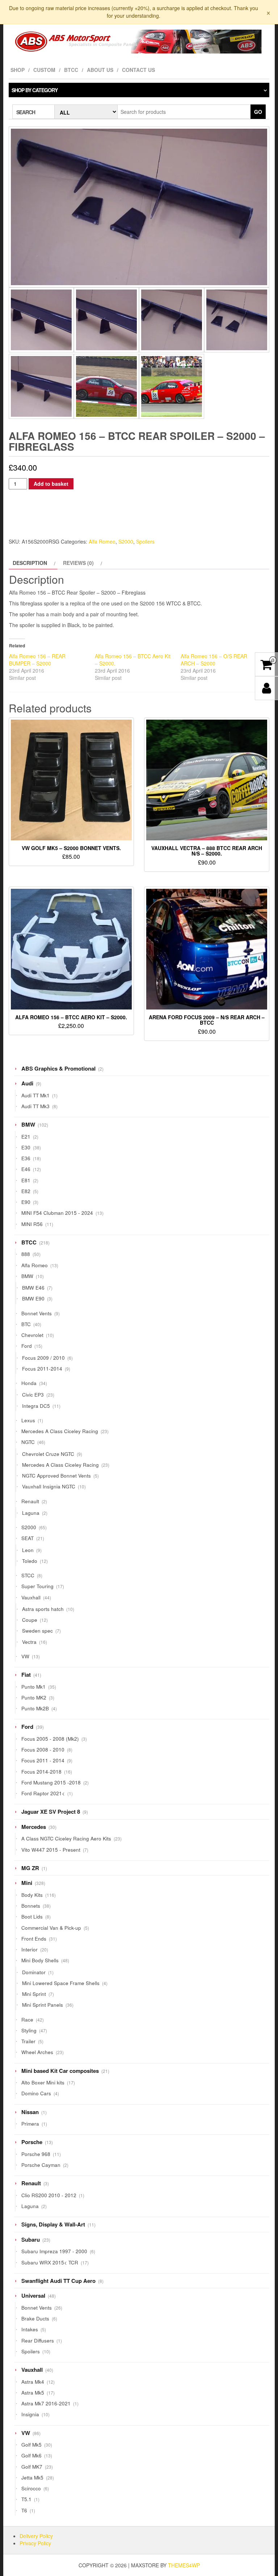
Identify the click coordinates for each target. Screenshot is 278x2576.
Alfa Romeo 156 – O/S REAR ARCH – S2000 (214, 660)
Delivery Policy (36, 2536)
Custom (44, 70)
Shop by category (35, 90)
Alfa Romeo (102, 541)
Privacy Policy (35, 2543)
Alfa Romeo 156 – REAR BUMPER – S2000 (37, 660)
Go (258, 112)
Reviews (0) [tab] (78, 563)
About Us (100, 70)
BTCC (71, 70)
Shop (18, 70)
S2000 (126, 541)
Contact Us (138, 70)
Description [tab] (30, 563)
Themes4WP (184, 2565)
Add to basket (51, 484)
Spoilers (145, 541)
